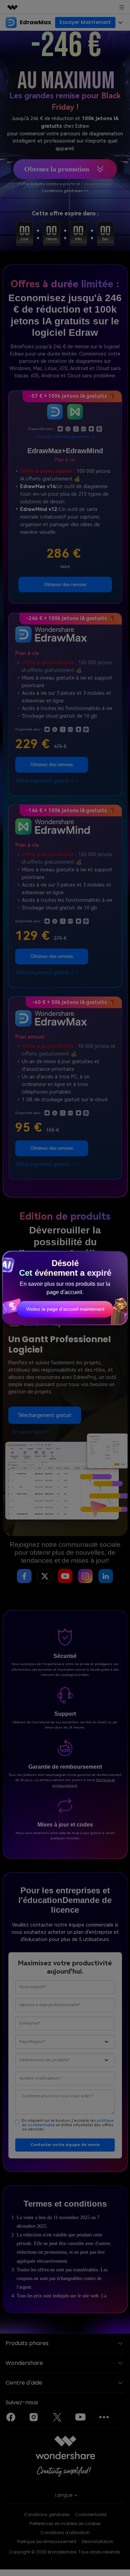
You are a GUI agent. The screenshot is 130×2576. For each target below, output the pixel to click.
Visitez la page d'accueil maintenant (65, 1309)
